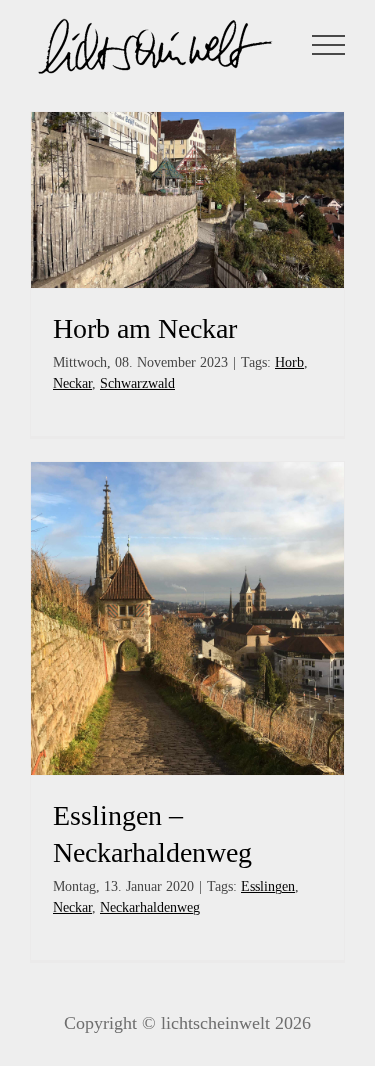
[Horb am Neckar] (187, 200)
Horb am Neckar (145, 328)
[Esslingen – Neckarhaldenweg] (187, 618)
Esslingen (268, 886)
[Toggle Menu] (329, 45)
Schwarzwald (137, 383)
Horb (289, 362)
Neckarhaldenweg (150, 907)
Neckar (72, 383)
